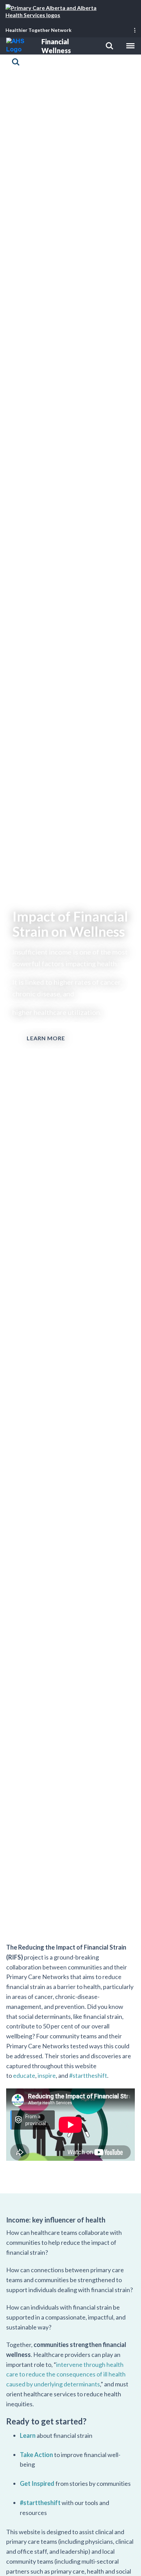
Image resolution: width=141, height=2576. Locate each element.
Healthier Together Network (39, 30)
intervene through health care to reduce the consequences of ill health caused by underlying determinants (66, 2374)
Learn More (46, 1038)
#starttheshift (88, 2076)
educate (24, 2076)
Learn (28, 2435)
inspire (47, 2076)
